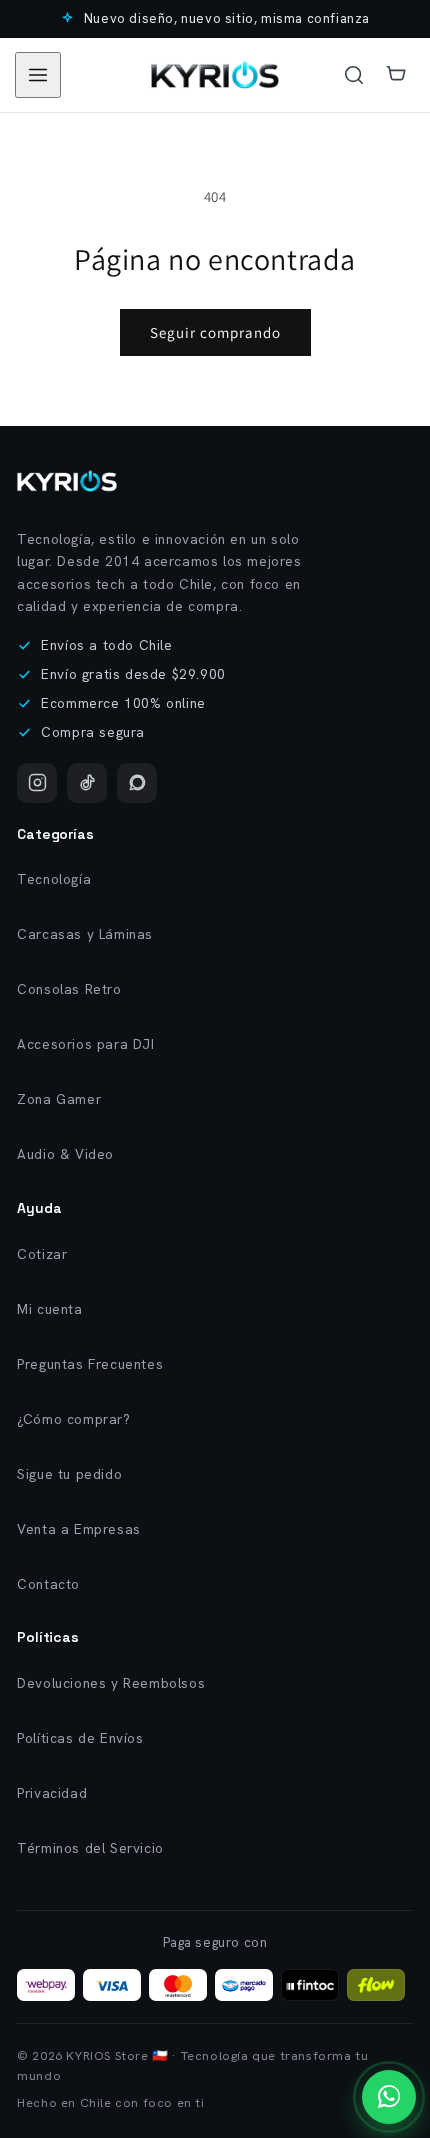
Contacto (48, 1584)
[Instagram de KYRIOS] (37, 783)
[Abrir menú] (38, 75)
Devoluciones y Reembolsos (111, 1683)
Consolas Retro (69, 989)
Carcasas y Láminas (85, 934)
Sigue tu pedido (69, 1474)
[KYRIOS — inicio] (215, 75)
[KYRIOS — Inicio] (67, 481)
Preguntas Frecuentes (90, 1364)
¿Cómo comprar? (73, 1419)
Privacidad (52, 1793)
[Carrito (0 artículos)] (396, 75)
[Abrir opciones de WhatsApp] (389, 2097)
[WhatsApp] (137, 783)
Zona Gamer (59, 1099)
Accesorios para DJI (85, 1044)
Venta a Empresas (79, 1529)
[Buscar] (354, 75)
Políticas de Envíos (80, 1738)
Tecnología (54, 879)
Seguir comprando (215, 332)
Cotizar (42, 1254)
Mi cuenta (49, 1309)
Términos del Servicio (90, 1848)
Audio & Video (65, 1154)
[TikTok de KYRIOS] (87, 783)
